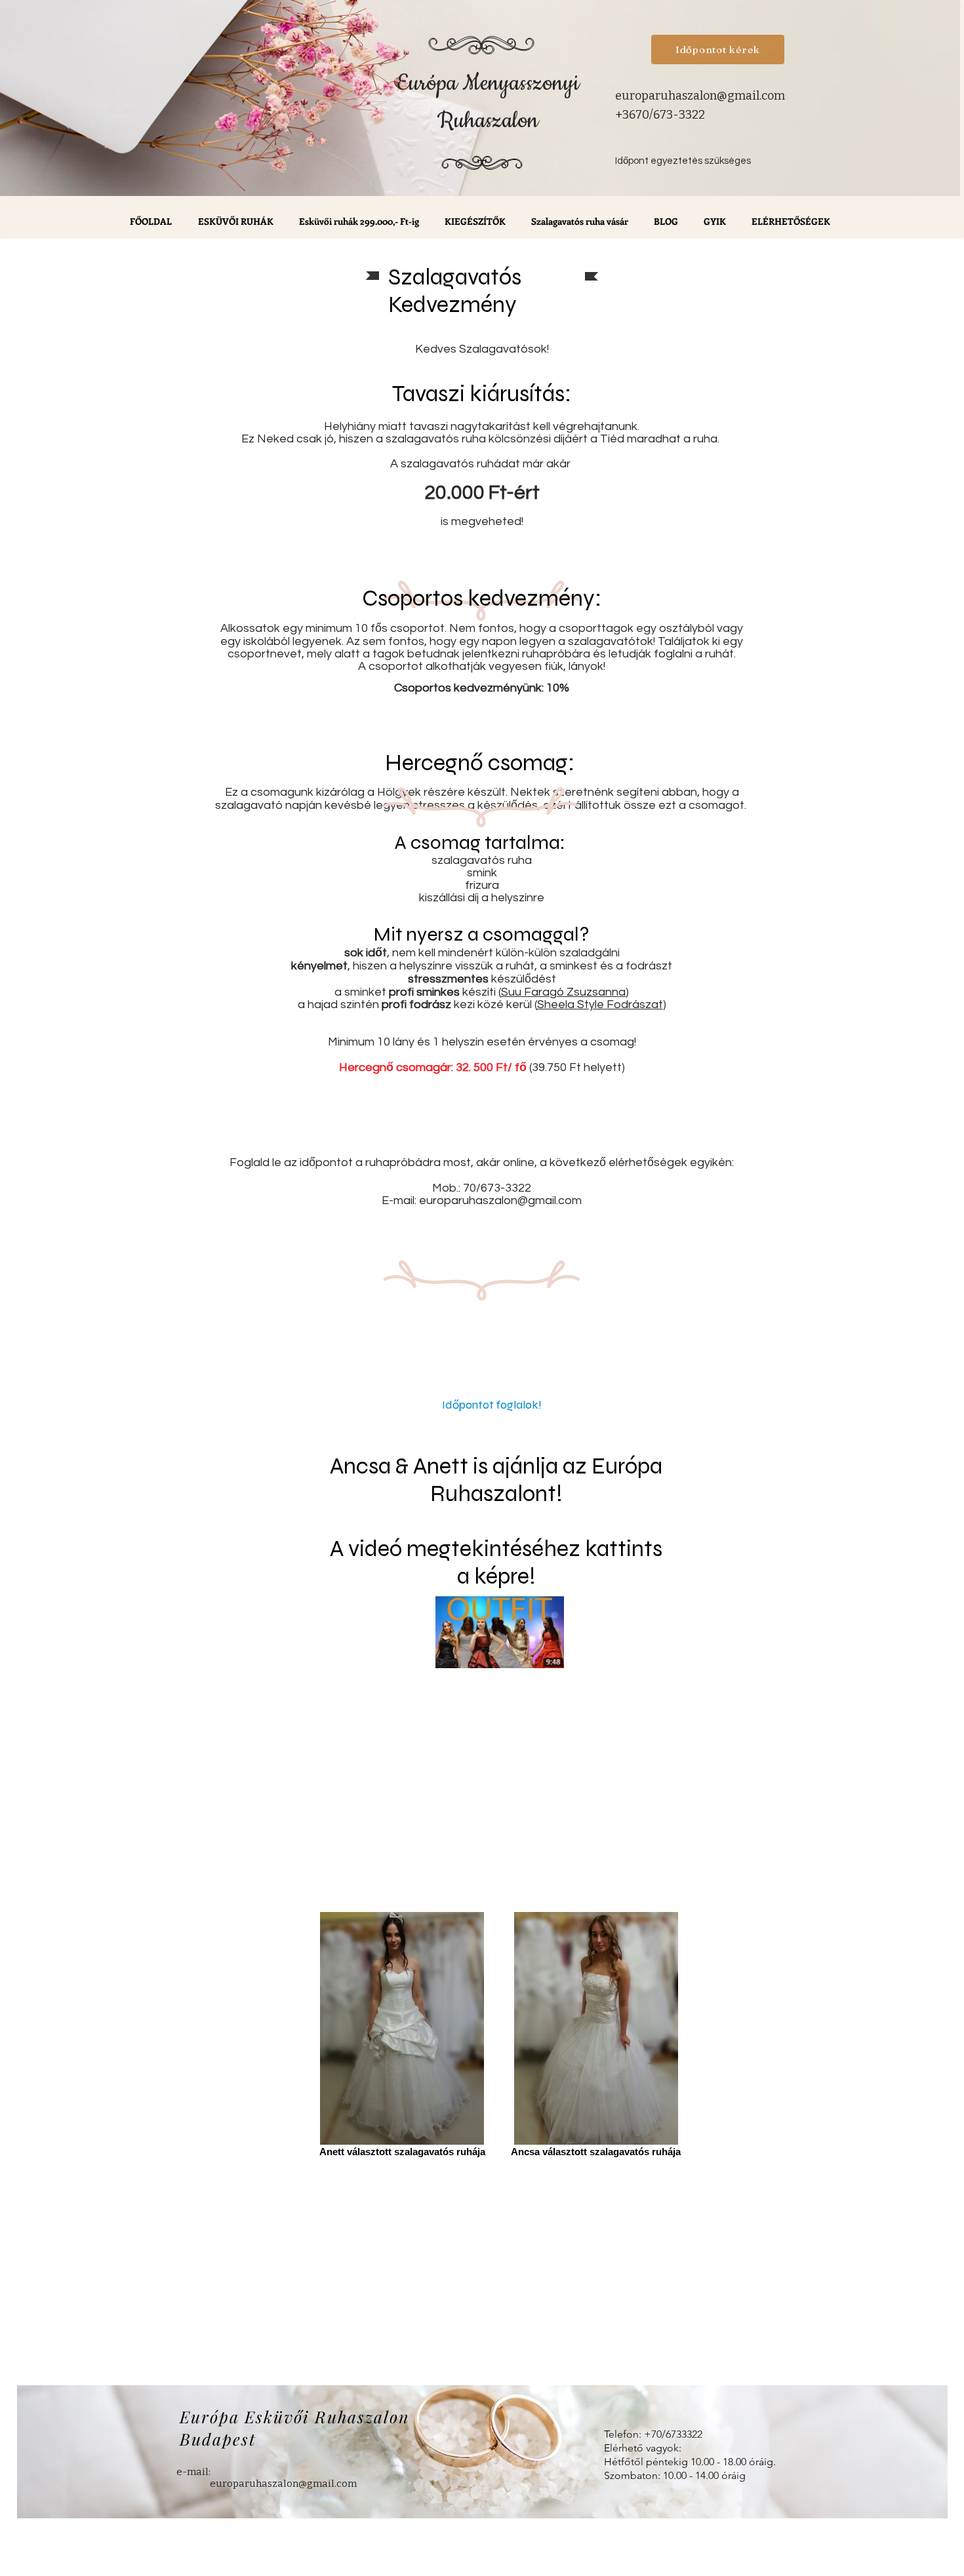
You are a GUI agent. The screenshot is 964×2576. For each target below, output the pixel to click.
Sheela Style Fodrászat (600, 1005)
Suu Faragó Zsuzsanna (563, 992)
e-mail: (193, 2472)
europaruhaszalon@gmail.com (700, 96)
